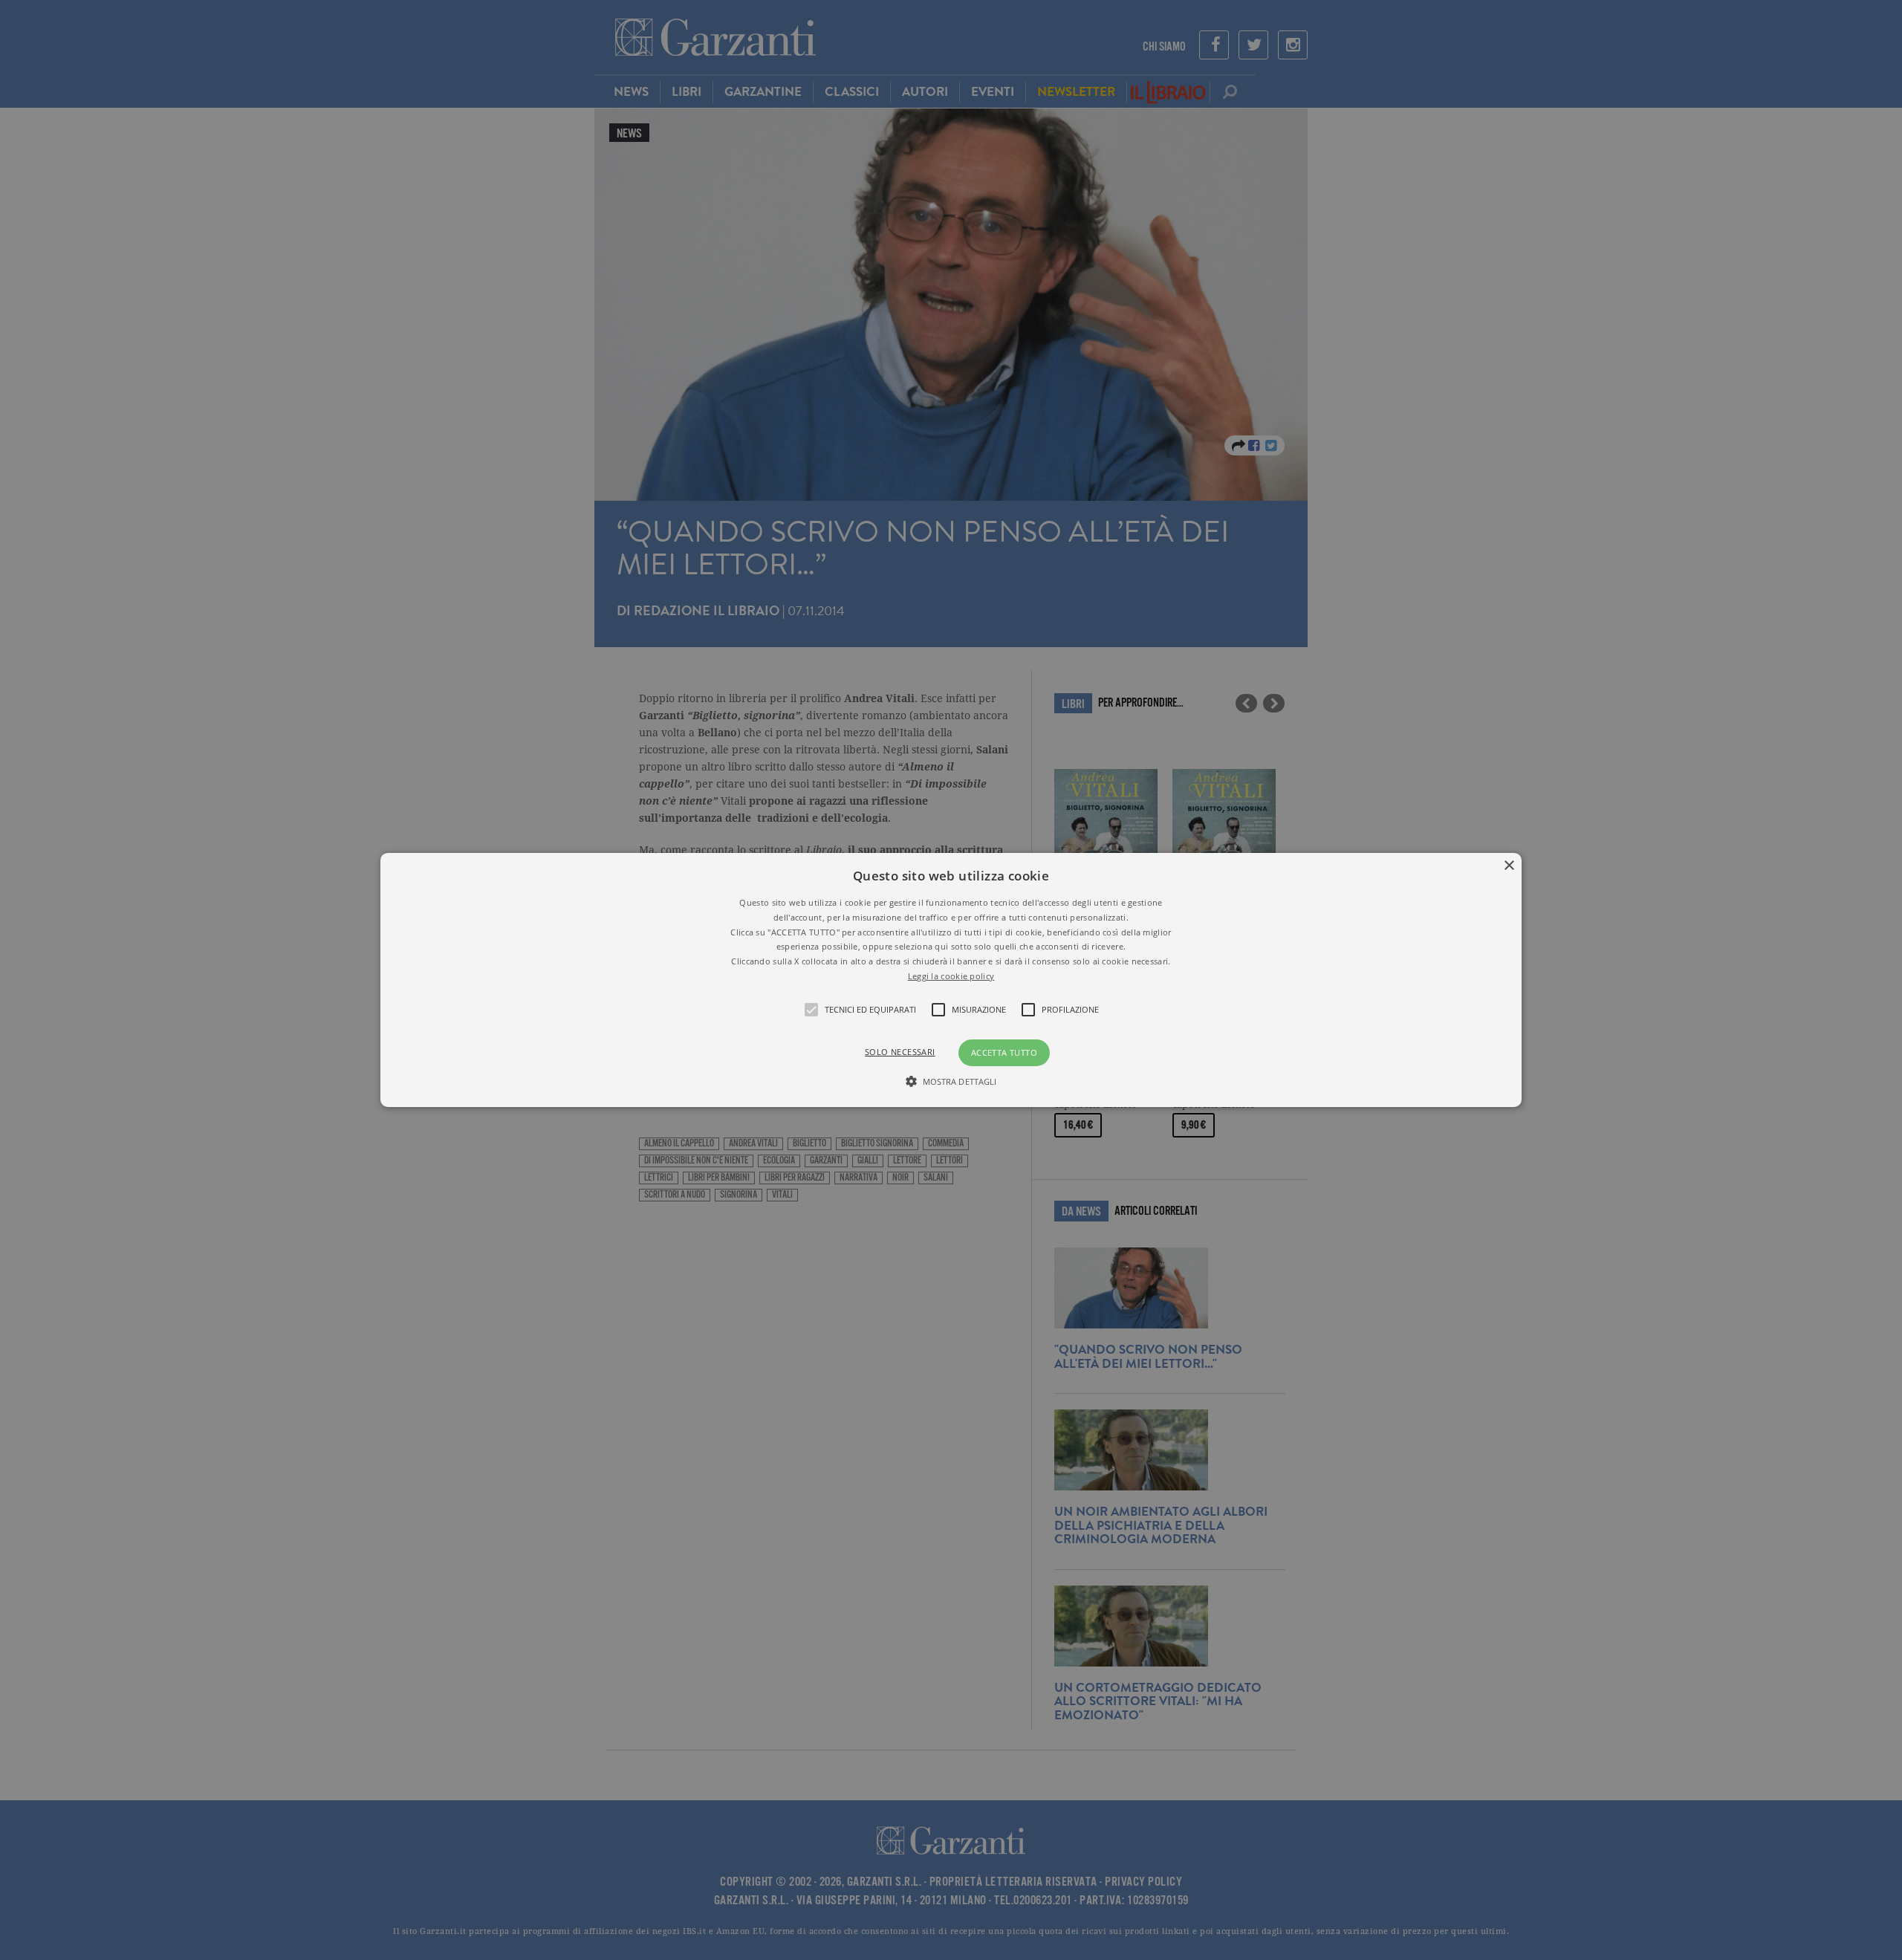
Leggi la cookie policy (951, 976)
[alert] (951, 980)
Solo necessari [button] (900, 1052)
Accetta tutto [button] (1004, 1052)
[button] (951, 980)
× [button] (1509, 866)
